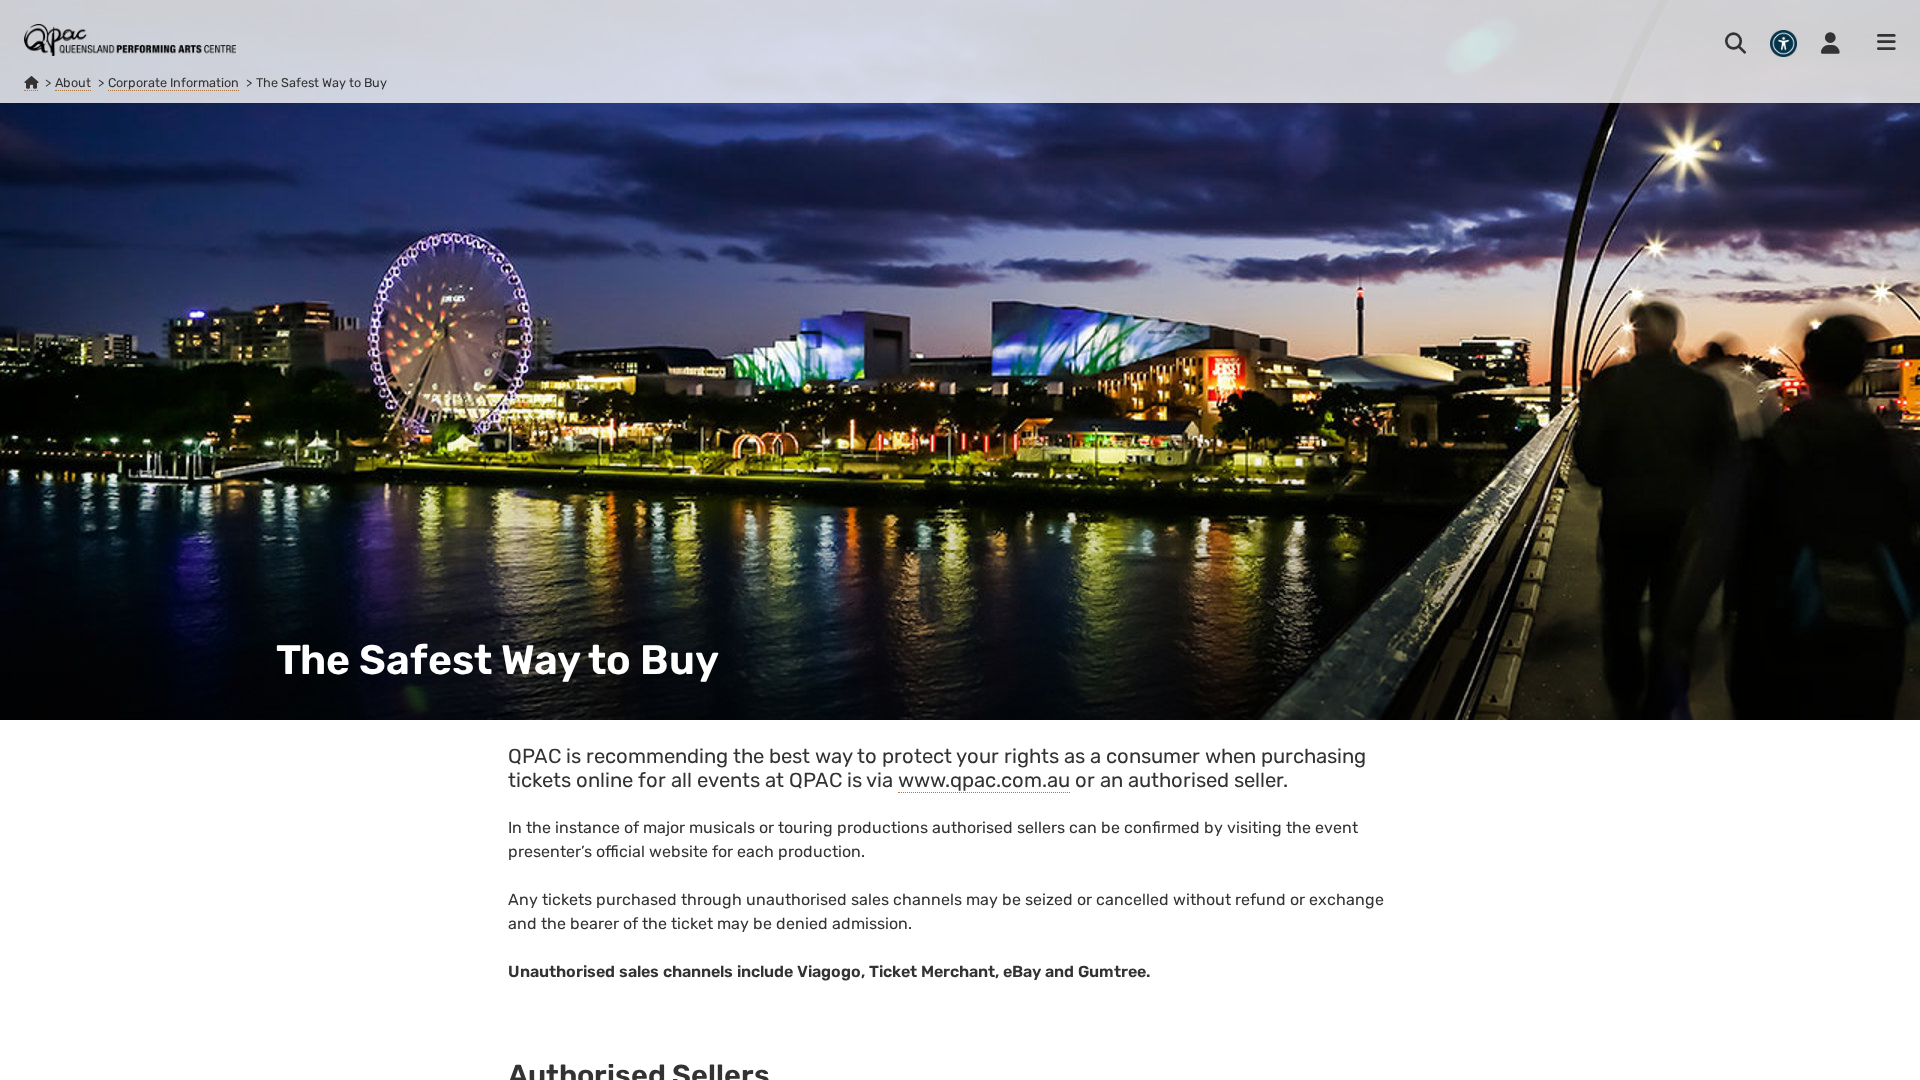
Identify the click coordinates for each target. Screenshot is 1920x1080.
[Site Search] (1735, 43)
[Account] (1830, 43)
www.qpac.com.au (984, 780)
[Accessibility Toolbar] (1783, 43)
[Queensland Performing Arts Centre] (31, 83)
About (73, 82)
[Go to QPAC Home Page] (130, 40)
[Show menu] (1880, 43)
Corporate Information (173, 82)
